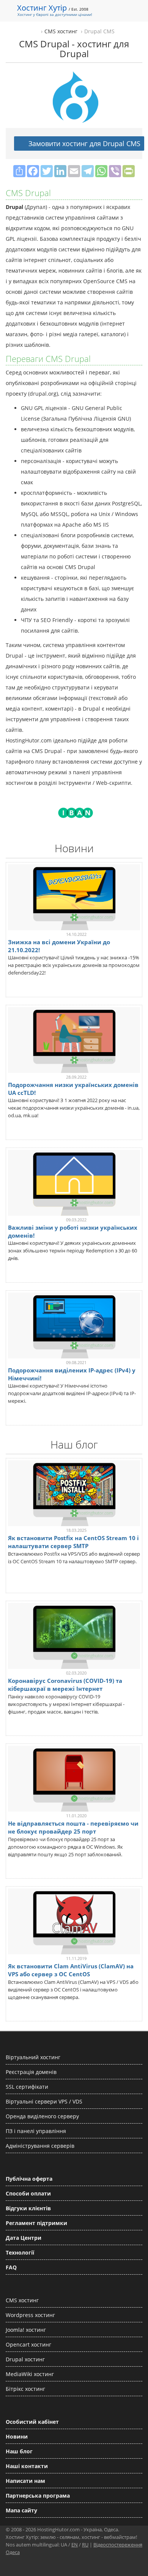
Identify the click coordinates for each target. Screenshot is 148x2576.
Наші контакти (27, 2466)
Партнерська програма (38, 2496)
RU (85, 2545)
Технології (20, 2252)
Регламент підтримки (36, 2223)
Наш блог (19, 2451)
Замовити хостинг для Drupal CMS (83, 143)
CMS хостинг (22, 2300)
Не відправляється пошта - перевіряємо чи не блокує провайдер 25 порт (73, 1827)
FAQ (11, 2267)
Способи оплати (28, 2193)
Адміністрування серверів (40, 2146)
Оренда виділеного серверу (42, 2116)
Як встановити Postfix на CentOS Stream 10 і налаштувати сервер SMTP (73, 1542)
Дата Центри (24, 2238)
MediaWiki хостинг (30, 2374)
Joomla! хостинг (26, 2330)
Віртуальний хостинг (33, 2057)
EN (75, 2545)
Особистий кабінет (32, 2422)
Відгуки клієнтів (28, 2208)
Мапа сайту (21, 2510)
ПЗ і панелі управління (36, 2131)
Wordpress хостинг (30, 2315)
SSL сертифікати (27, 2087)
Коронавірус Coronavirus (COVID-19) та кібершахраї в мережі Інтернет (65, 1685)
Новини (17, 2436)
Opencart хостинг (28, 2344)
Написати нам (25, 2481)
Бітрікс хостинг (25, 2389)
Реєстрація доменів (31, 2072)
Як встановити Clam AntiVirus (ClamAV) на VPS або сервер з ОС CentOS (71, 1970)
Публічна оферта (29, 2179)
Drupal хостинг (25, 2359)
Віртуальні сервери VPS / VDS (44, 2101)
